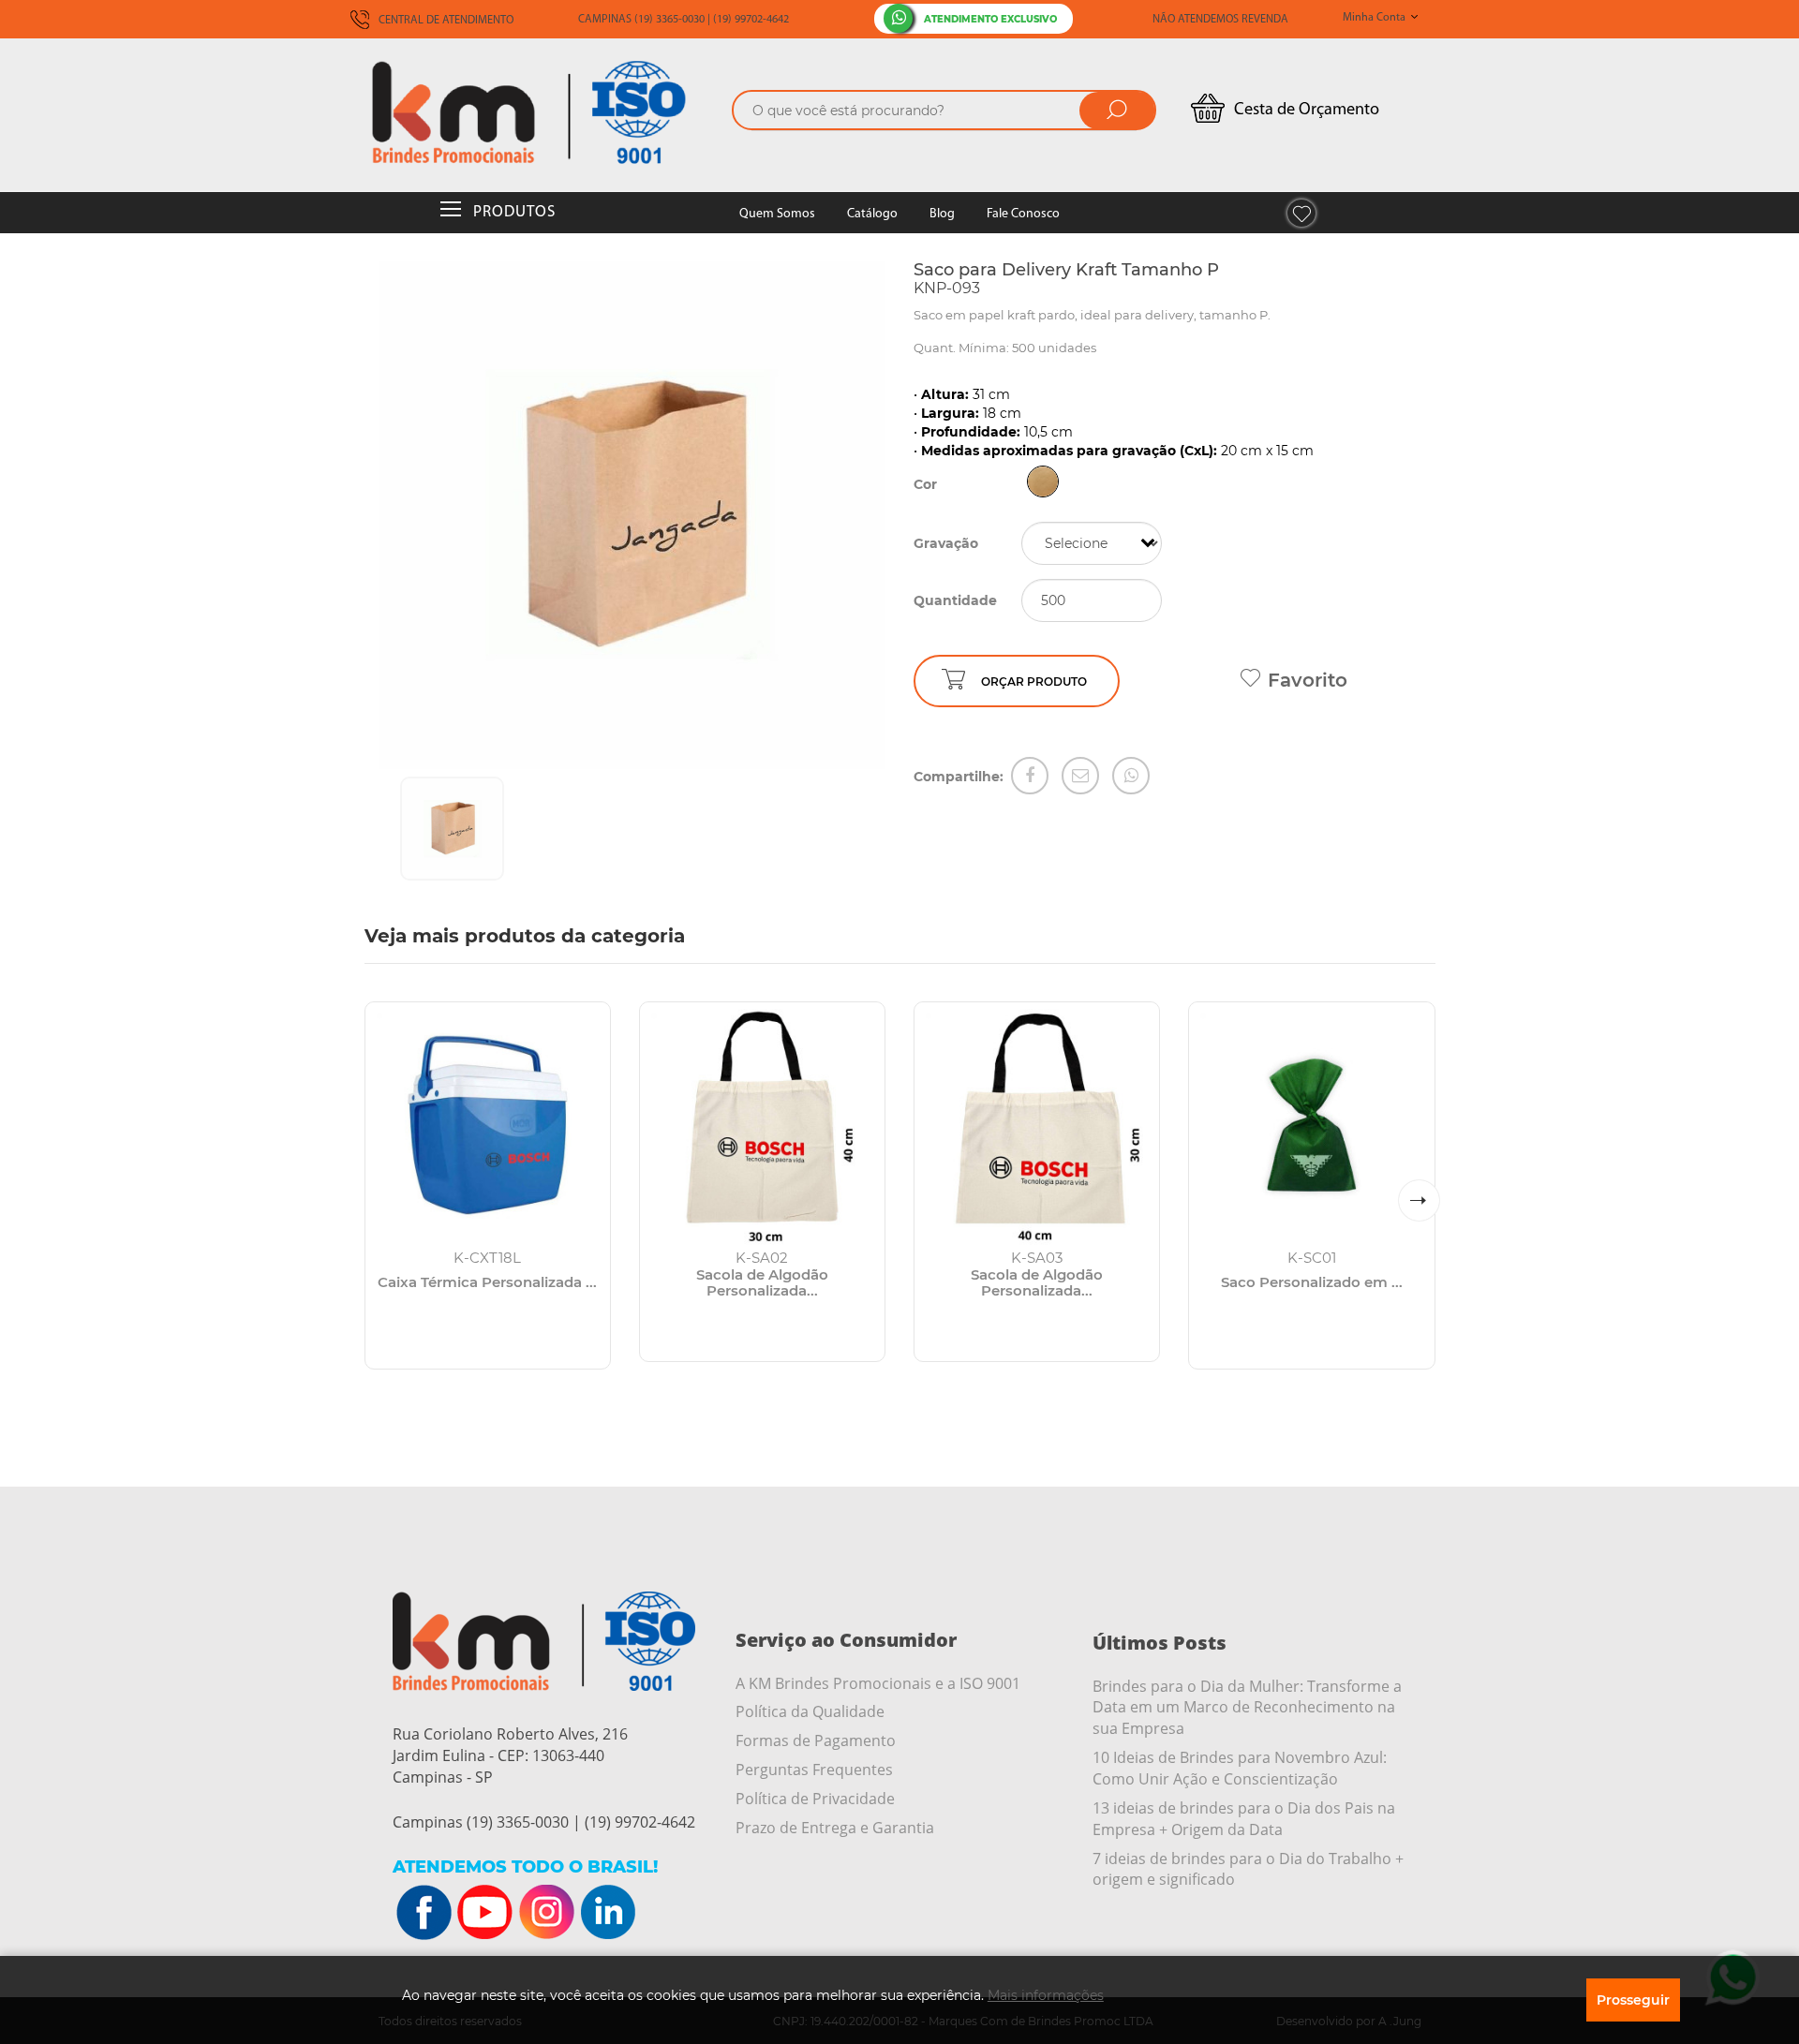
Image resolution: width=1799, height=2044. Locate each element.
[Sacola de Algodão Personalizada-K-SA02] (762, 1125)
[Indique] (1080, 776)
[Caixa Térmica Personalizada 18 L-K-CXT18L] (488, 1125)
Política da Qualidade (810, 1711)
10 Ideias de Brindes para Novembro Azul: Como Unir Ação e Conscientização (1240, 1768)
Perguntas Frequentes (814, 1770)
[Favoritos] (1301, 213)
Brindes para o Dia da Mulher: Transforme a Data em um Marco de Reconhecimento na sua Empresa (1247, 1708)
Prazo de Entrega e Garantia (835, 1828)
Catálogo (872, 214)
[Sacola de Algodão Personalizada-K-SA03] (1037, 1125)
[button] (1419, 1200)
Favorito (1308, 680)
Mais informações (1046, 1995)
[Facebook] (1030, 776)
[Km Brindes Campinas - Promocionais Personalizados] (543, 112)
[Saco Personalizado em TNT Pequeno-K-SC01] (1311, 1125)
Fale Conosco (1023, 214)
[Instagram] (546, 1913)
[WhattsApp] (1131, 776)
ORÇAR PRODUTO (1034, 681)
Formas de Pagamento (816, 1740)
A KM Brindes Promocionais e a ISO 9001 (878, 1683)
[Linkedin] (607, 1913)
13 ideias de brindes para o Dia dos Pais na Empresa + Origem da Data (1244, 1819)
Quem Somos (777, 214)
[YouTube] (485, 1913)
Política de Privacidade (815, 1799)
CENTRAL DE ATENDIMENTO (445, 21)
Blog (942, 214)
